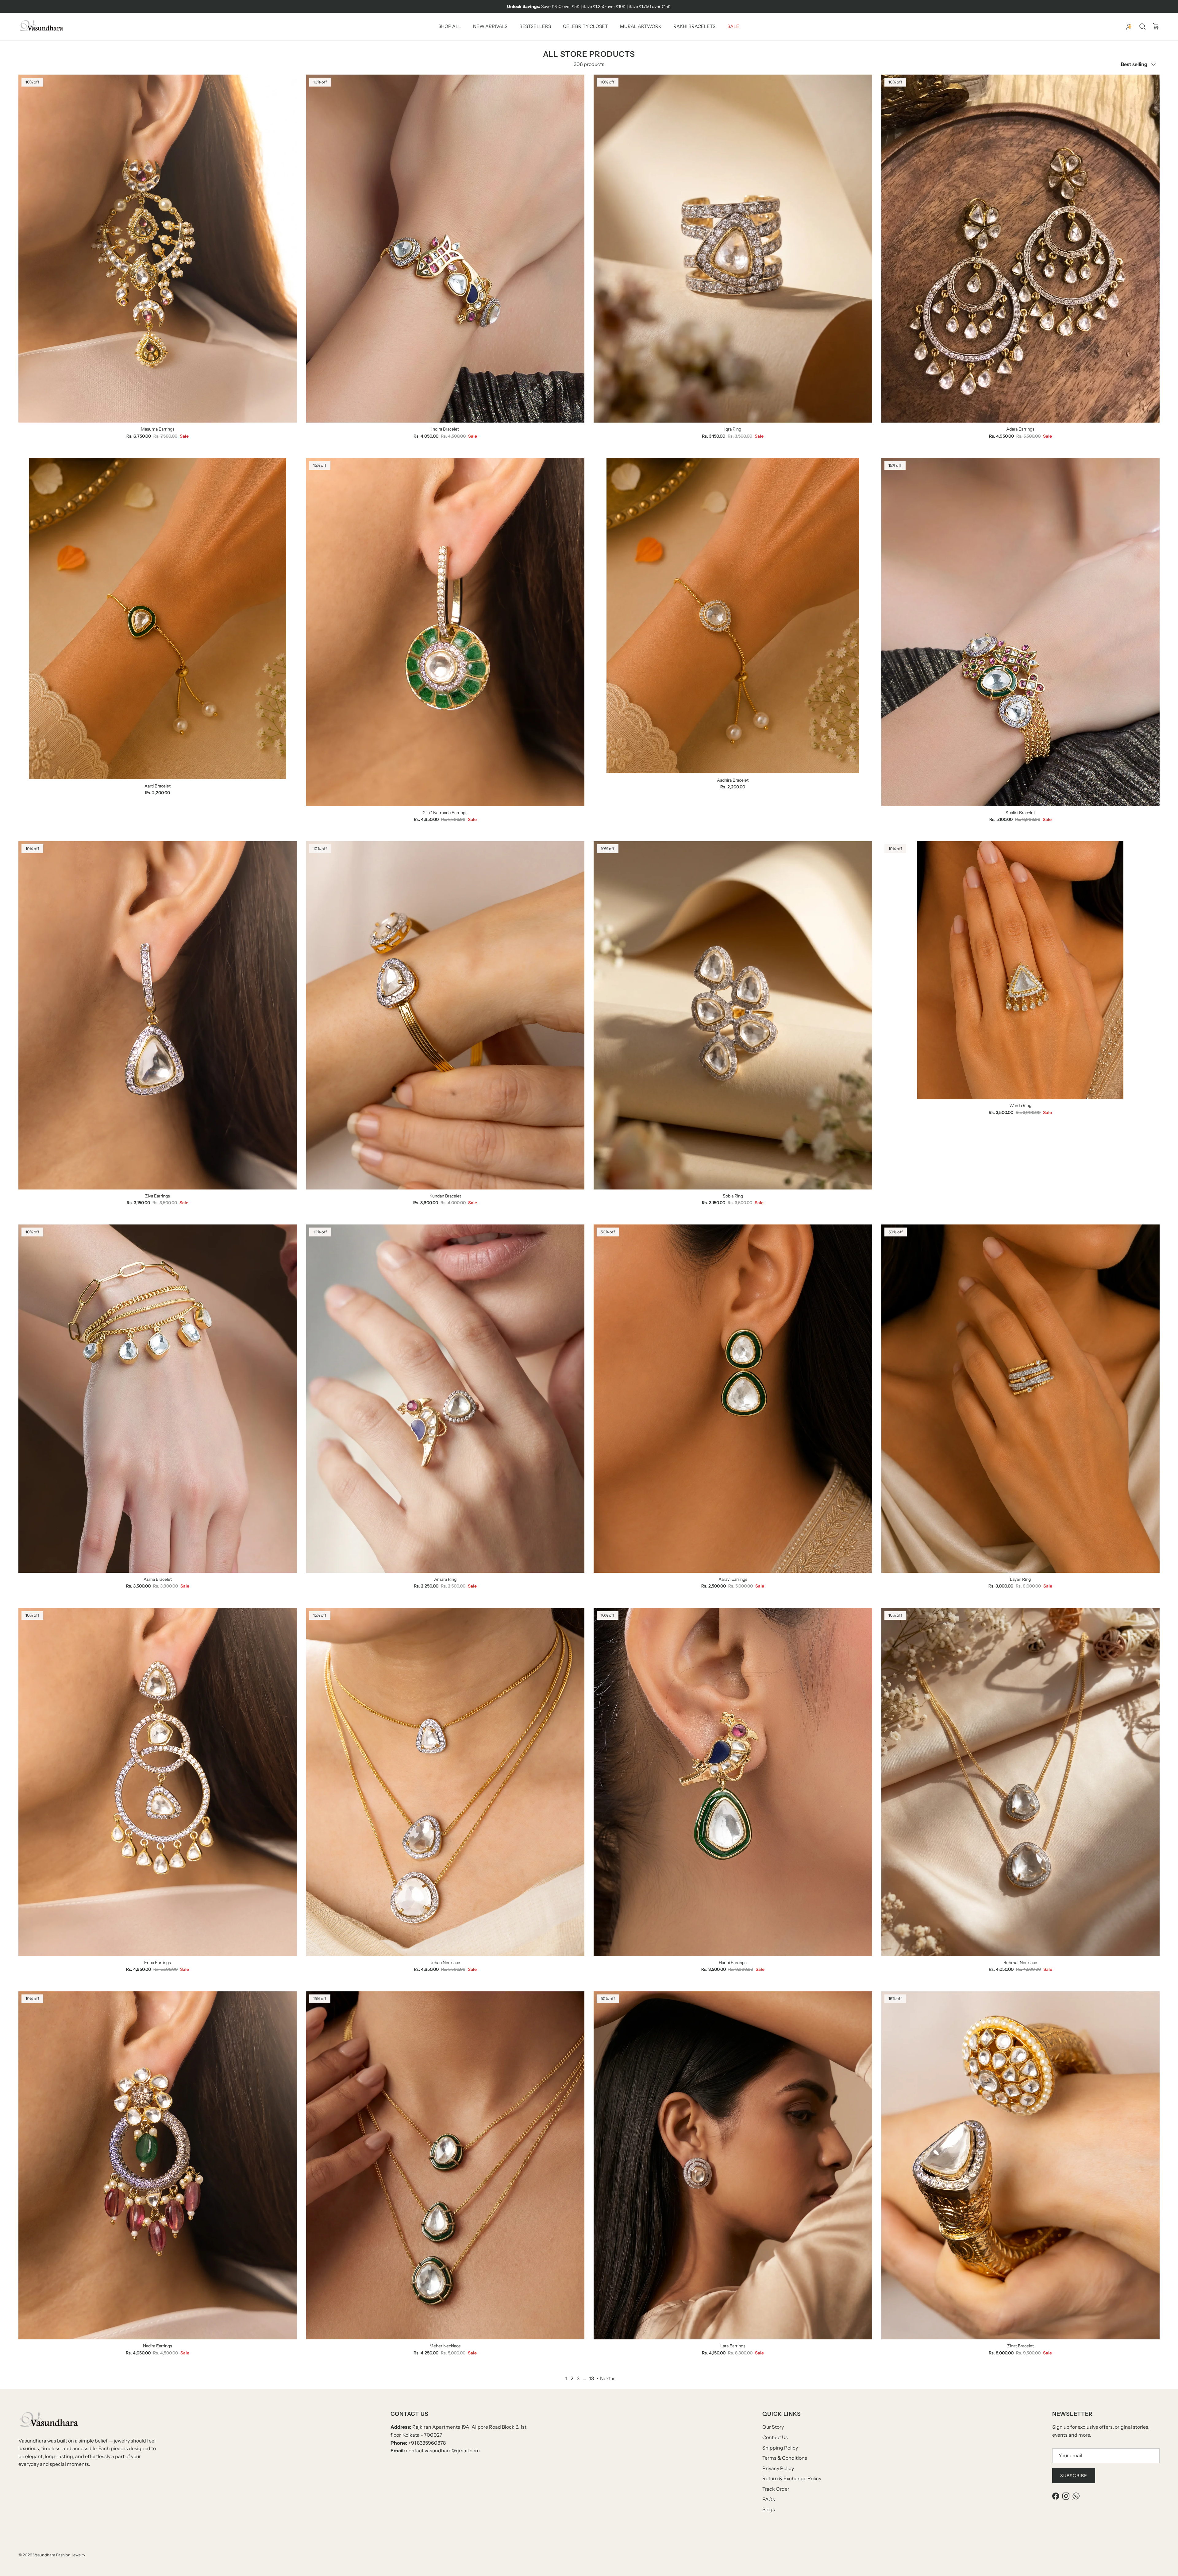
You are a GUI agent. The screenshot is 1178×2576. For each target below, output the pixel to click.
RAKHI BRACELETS (694, 26)
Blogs (769, 2509)
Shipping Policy (780, 2448)
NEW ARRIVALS (490, 26)
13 (592, 2378)
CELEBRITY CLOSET (585, 26)
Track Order (776, 2489)
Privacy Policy (778, 2468)
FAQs (769, 2499)
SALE (733, 26)
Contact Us (775, 2437)
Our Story (773, 2427)
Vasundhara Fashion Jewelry (59, 2555)
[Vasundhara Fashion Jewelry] (41, 27)
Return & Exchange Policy (792, 2478)
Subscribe (1074, 2476)
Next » (607, 2378)
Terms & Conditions (785, 2458)
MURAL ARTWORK (641, 26)
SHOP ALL (450, 26)
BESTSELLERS (535, 26)
